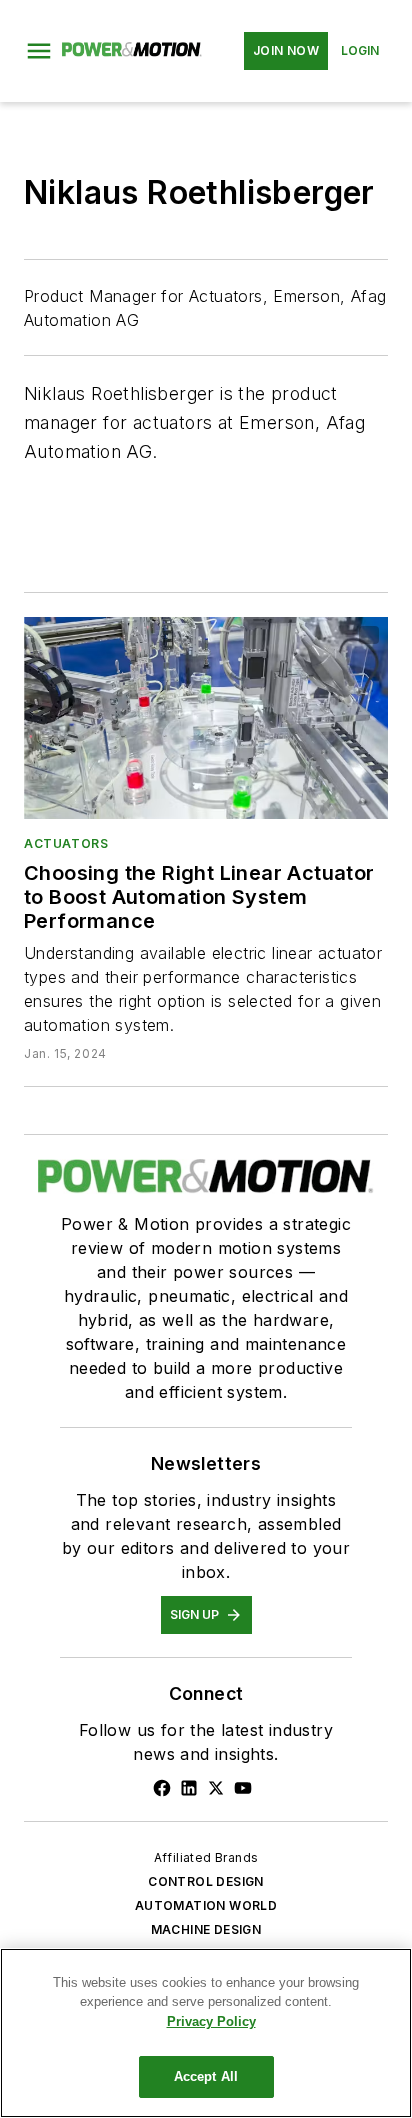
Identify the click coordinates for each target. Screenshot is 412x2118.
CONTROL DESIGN (206, 1881)
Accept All (206, 2076)
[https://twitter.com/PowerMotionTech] (216, 1788)
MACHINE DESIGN (206, 1929)
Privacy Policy (211, 2021)
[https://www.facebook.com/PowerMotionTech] (162, 1788)
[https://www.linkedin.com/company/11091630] (189, 1788)
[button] (39, 51)
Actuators (66, 843)
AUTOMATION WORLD (206, 1905)
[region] (206, 2033)
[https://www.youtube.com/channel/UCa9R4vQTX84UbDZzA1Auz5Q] (243, 1788)
